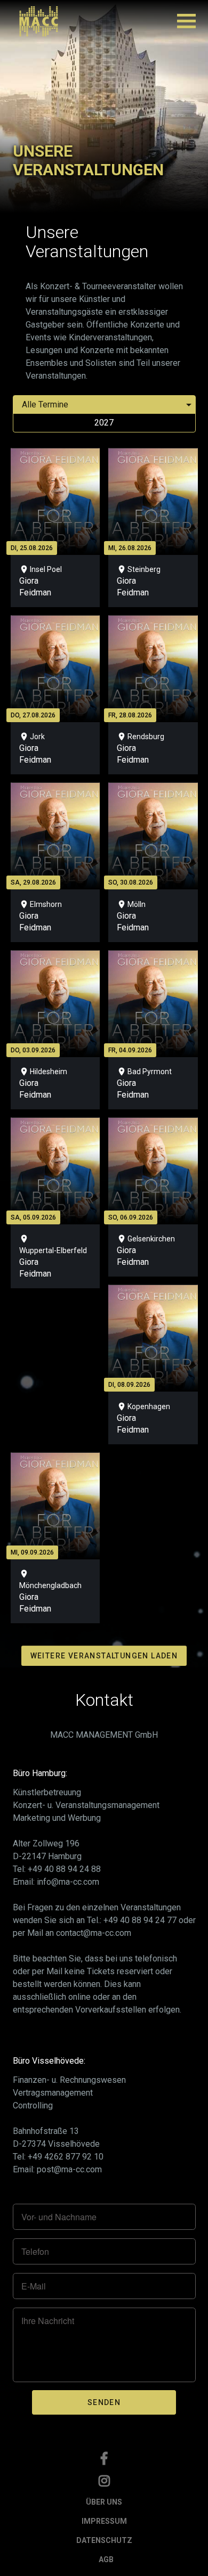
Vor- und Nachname (59, 2217)
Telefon (35, 2252)
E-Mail (34, 2286)
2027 (104, 423)
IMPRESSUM (104, 2521)
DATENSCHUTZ (104, 2540)
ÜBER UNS (104, 2502)
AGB (106, 2559)
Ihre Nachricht (48, 2321)
